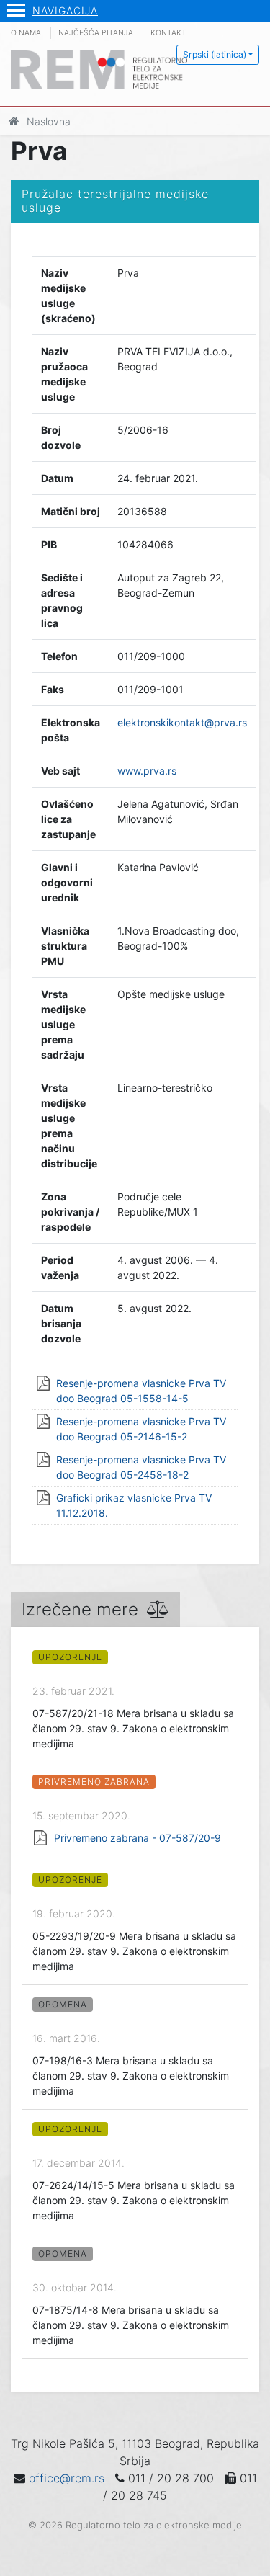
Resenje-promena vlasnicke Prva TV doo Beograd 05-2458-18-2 (141, 1467)
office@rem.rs (67, 2478)
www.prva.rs (147, 771)
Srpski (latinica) (215, 54)
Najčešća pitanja (96, 33)
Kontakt (168, 33)
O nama (26, 33)
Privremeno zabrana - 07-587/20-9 (138, 1838)
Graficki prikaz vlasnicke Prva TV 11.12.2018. (134, 1505)
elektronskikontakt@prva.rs (182, 722)
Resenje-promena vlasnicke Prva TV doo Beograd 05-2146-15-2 (141, 1429)
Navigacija (65, 10)
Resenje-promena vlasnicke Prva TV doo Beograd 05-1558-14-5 (141, 1391)
